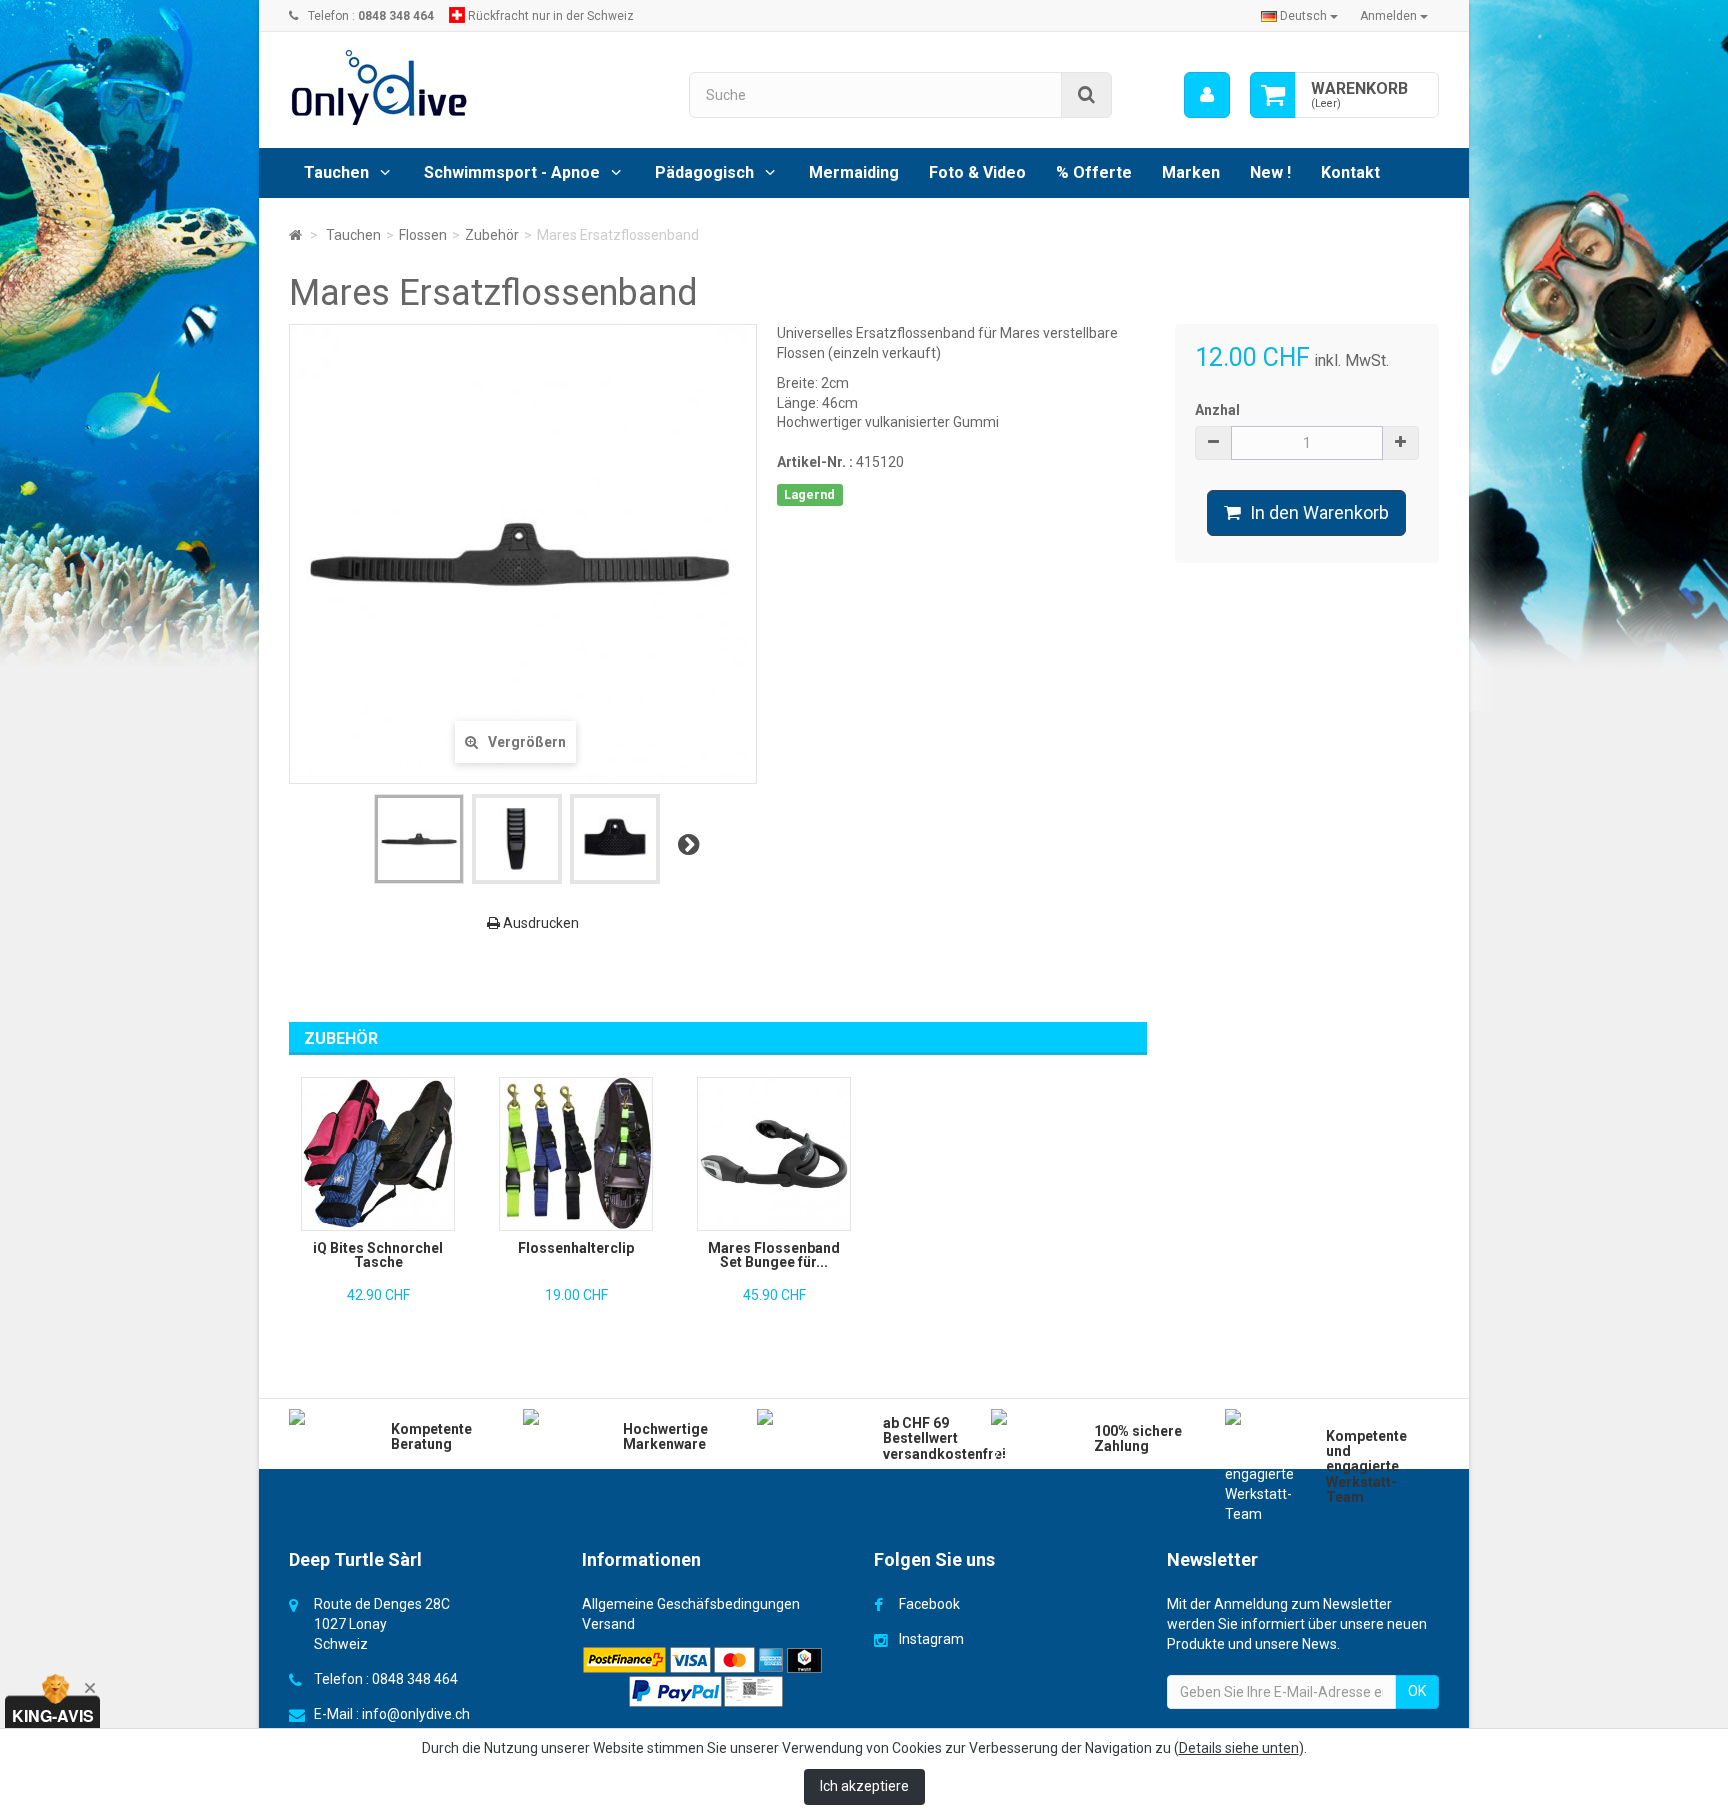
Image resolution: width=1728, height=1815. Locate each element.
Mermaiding (854, 172)
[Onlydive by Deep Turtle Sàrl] (474, 87)
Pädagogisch (704, 172)
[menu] (1207, 95)
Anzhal (1217, 410)
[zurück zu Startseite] (295, 235)
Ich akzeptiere (864, 1786)
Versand (608, 1624)
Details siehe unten (1239, 1748)
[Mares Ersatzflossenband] (419, 839)
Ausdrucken (539, 923)
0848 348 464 (415, 1679)
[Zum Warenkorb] (1273, 95)
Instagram (931, 1639)
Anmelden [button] (1390, 16)
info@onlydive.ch (416, 1714)
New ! (1270, 172)
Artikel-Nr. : (815, 462)
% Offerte (1094, 172)
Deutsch (1303, 16)
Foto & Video (977, 172)
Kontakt (1350, 172)
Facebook (929, 1604)
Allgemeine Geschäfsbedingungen (691, 1604)
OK (1417, 1691)
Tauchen (336, 172)
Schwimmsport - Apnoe (512, 172)
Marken (1191, 172)
